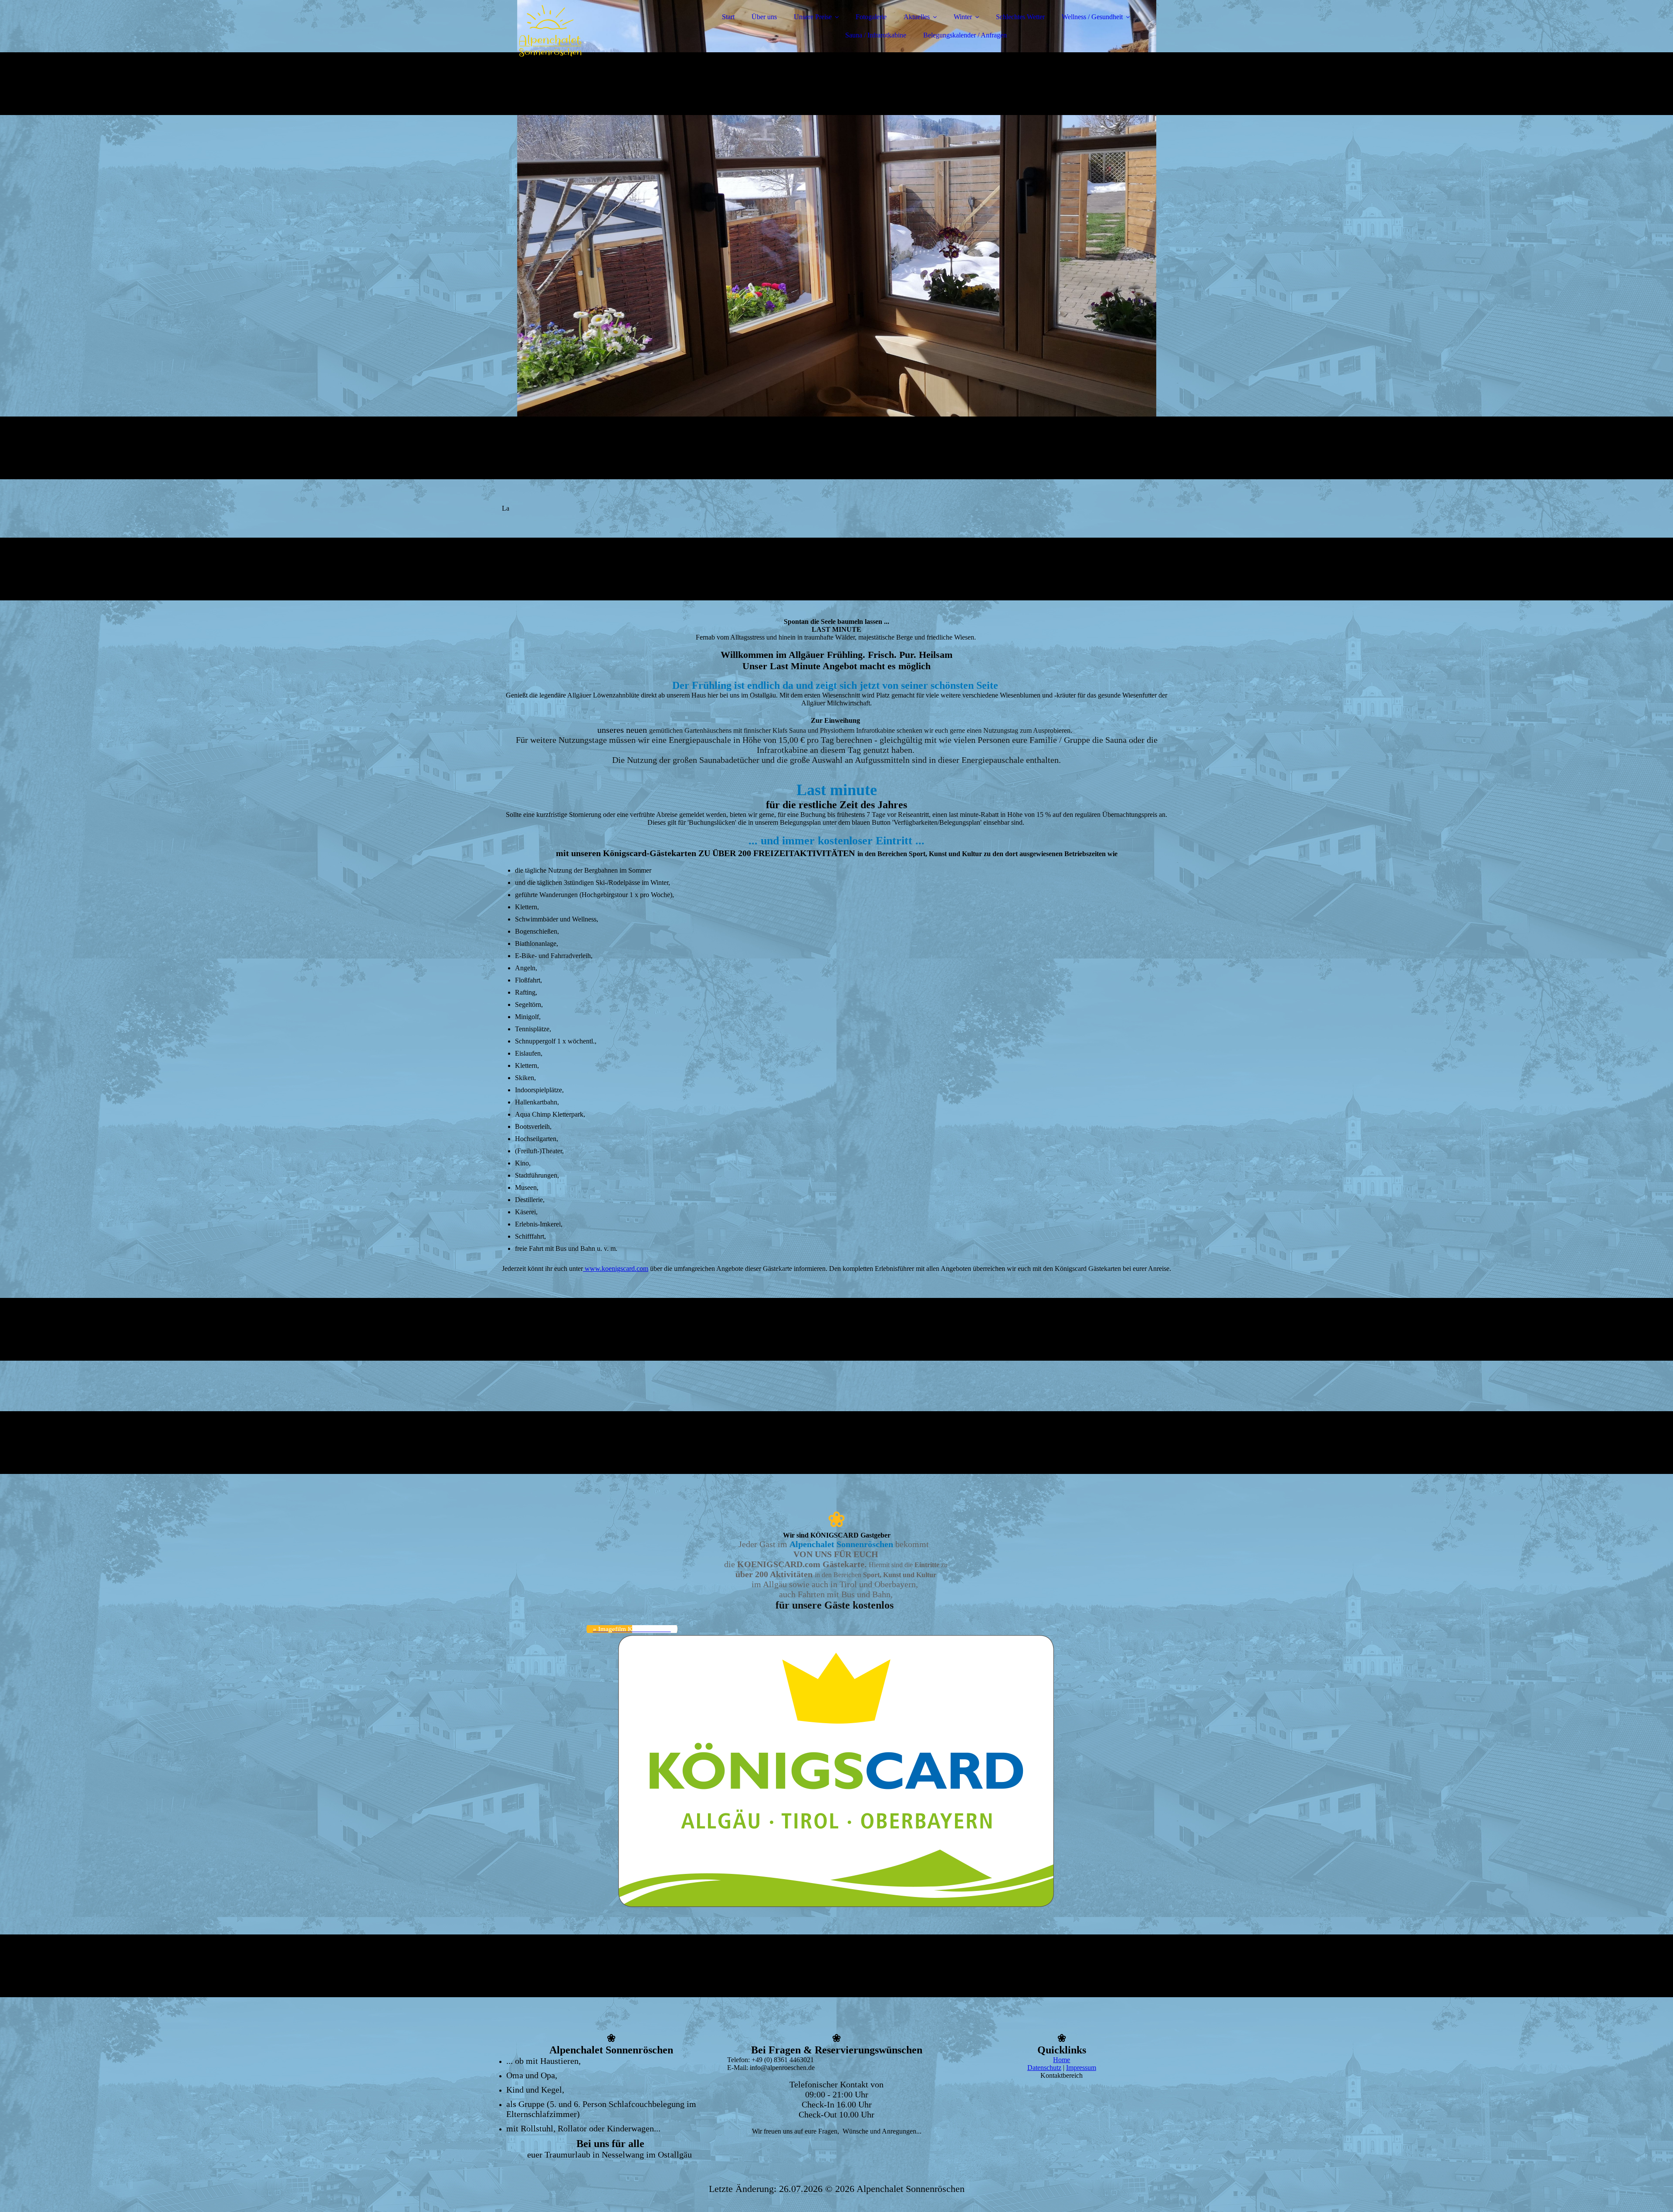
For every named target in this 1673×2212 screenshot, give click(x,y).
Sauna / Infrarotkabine (876, 35)
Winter (963, 17)
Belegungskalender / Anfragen (965, 35)
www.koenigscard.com (616, 1269)
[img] (578, 30)
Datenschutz (1044, 2068)
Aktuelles (917, 17)
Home (1062, 2060)
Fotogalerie (871, 17)
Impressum (1081, 2068)
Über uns (764, 17)
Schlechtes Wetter (1020, 17)
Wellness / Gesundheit (1092, 17)
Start (728, 17)
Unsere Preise (813, 17)
